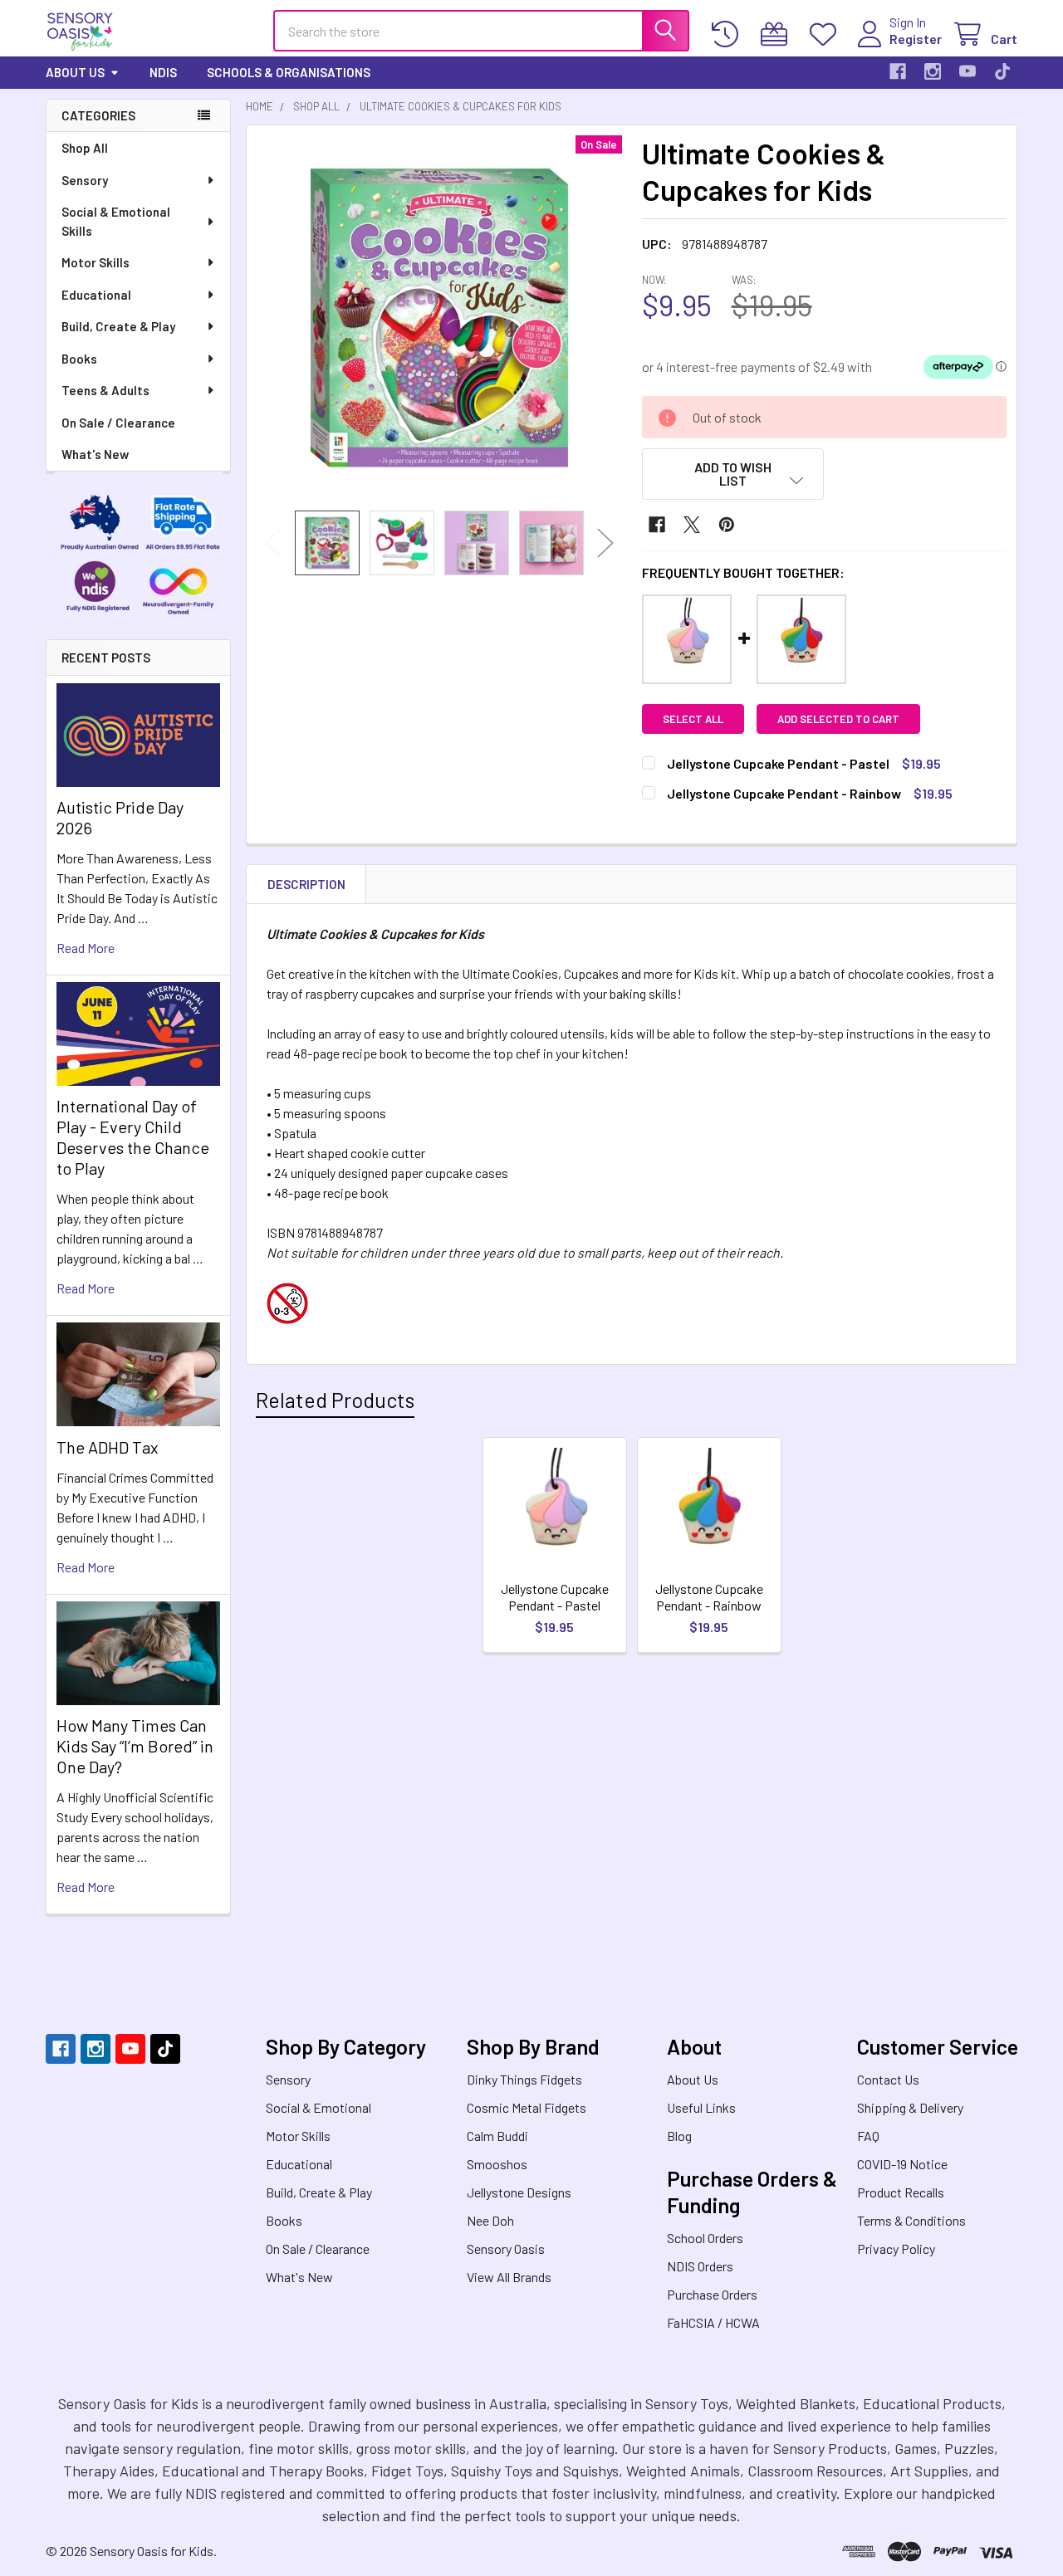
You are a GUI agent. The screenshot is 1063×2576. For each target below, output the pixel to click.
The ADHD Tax (108, 1447)
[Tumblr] (1002, 71)
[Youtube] (967, 71)
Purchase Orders (712, 2294)
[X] (692, 525)
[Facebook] (898, 71)
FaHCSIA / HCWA (713, 2322)
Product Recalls (901, 2192)
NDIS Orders (700, 2266)
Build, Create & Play (118, 326)
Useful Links (701, 2107)
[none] (439, 318)
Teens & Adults (105, 390)
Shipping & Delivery (910, 2107)
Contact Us (888, 2079)
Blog (679, 2136)
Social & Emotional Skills (116, 221)
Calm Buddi (497, 2136)
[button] (733, 474)
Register (916, 39)
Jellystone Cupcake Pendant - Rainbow (709, 1597)
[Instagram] (933, 71)
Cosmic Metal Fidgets (527, 2107)
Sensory (85, 180)
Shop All (85, 148)
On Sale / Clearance (118, 423)
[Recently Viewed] (729, 34)
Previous (273, 543)
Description (306, 884)
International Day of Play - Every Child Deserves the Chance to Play (133, 1137)
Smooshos (497, 2164)
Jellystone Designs (519, 2192)
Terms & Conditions (911, 2220)
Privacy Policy (896, 2249)
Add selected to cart (838, 719)
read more (86, 948)
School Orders (705, 2238)
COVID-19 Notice (902, 2164)
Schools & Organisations (289, 72)
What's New (95, 454)
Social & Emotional (318, 2107)
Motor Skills (96, 262)
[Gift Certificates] (778, 34)
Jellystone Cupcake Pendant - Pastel (555, 1597)
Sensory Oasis (506, 2249)
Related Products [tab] (335, 1400)
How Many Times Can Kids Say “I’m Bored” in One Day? (135, 1746)
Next (605, 543)
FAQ (868, 2136)
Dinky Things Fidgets (524, 2079)
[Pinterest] (727, 525)
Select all (693, 719)
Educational (96, 295)
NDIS (163, 72)
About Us (75, 72)
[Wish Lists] (827, 34)
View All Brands (509, 2277)
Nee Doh (490, 2220)
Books (79, 359)
